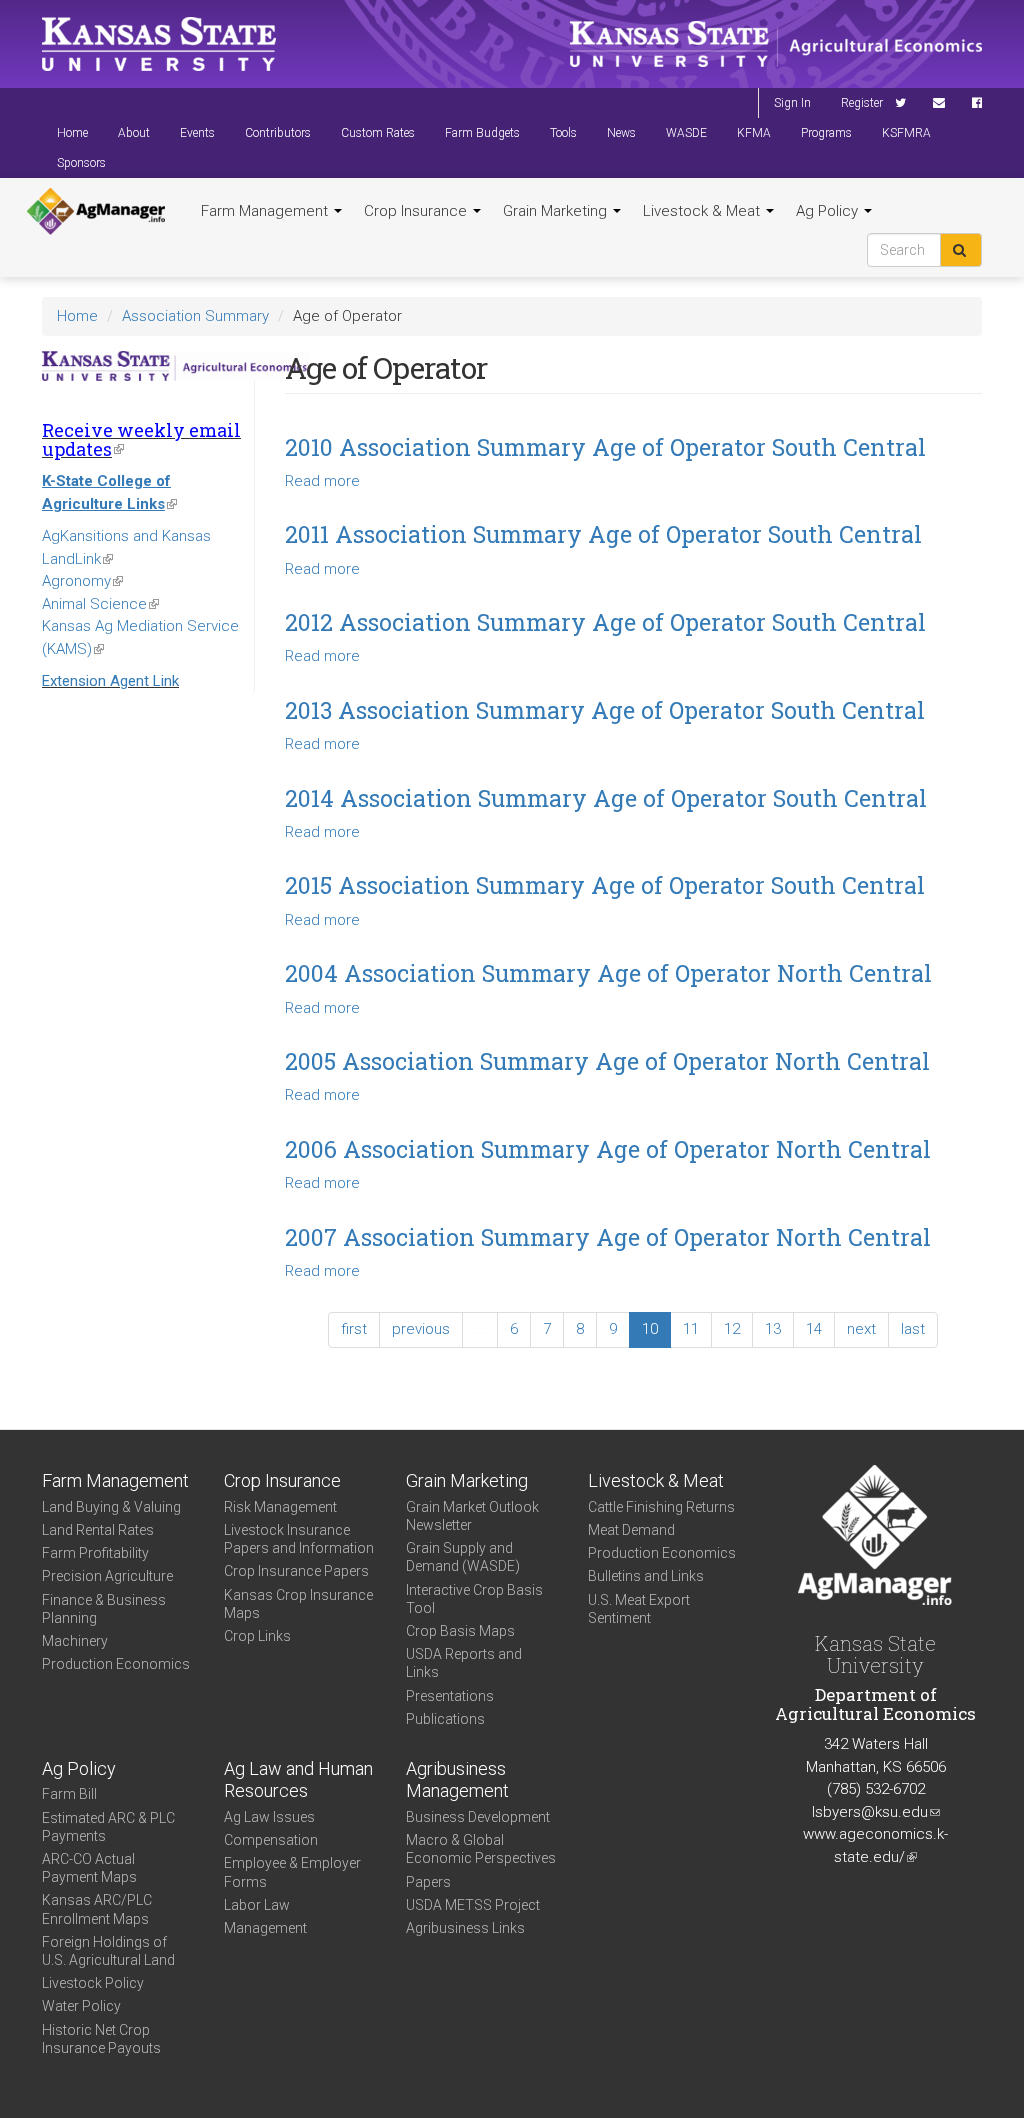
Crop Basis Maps (460, 1631)
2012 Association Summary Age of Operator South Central (605, 622)
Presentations (450, 1696)
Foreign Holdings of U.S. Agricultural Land (108, 1951)
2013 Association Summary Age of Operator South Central (605, 710)
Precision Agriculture (107, 1576)
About (134, 133)
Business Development (478, 1817)
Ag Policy (829, 211)
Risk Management (280, 1507)
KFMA (754, 133)
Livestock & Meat (703, 211)
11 (691, 1329)
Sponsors (81, 163)
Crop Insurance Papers (296, 1571)
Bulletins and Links (646, 1576)
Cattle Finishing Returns (661, 1507)
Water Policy (81, 2006)
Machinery (75, 1641)
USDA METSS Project (473, 1905)
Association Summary (195, 316)
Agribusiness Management (457, 1780)
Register (862, 103)
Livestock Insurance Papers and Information (299, 1539)
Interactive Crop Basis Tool (474, 1599)
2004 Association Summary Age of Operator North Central (608, 973)
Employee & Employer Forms (292, 1872)
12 (732, 1329)
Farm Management (266, 211)
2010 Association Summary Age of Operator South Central (605, 447)
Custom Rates (378, 133)
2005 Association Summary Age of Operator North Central (607, 1061)
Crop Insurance (417, 211)
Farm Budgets (482, 133)
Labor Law (257, 1905)
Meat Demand (631, 1530)
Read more (322, 481)
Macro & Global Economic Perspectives (481, 1849)
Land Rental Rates (98, 1530)
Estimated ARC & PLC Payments (108, 1827)
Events (197, 133)
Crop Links (257, 1636)
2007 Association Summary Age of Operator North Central (608, 1237)
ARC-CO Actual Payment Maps (89, 1868)
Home (72, 133)
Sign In (792, 103)
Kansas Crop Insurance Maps (298, 1604)
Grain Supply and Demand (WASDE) (463, 1557)
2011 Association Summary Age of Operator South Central (603, 534)
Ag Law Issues (269, 1817)
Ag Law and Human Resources (298, 1780)
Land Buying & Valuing (111, 1507)
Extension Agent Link (110, 681)
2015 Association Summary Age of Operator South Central (605, 885)
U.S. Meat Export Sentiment (639, 1609)
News (621, 133)
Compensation (271, 1840)
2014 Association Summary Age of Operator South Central (606, 798)
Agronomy (82, 581)
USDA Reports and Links (464, 1663)
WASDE (686, 133)
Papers (428, 1882)
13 (773, 1329)
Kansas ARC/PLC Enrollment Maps (97, 1909)
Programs (826, 133)
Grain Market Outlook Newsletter (472, 1516)
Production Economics (116, 1664)
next (861, 1329)
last (913, 1329)
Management (265, 1928)
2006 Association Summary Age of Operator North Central (608, 1149)
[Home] (96, 212)
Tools (563, 133)
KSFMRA (906, 133)
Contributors (278, 133)
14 (814, 1329)
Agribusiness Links (465, 1928)
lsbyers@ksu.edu (876, 1812)
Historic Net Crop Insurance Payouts (101, 2039)
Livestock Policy (93, 1983)
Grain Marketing (557, 211)
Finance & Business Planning (104, 1609)
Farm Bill (69, 1794)
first (354, 1329)
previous (421, 1329)
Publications (445, 1719)
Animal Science (100, 604)
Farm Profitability (95, 1553)
